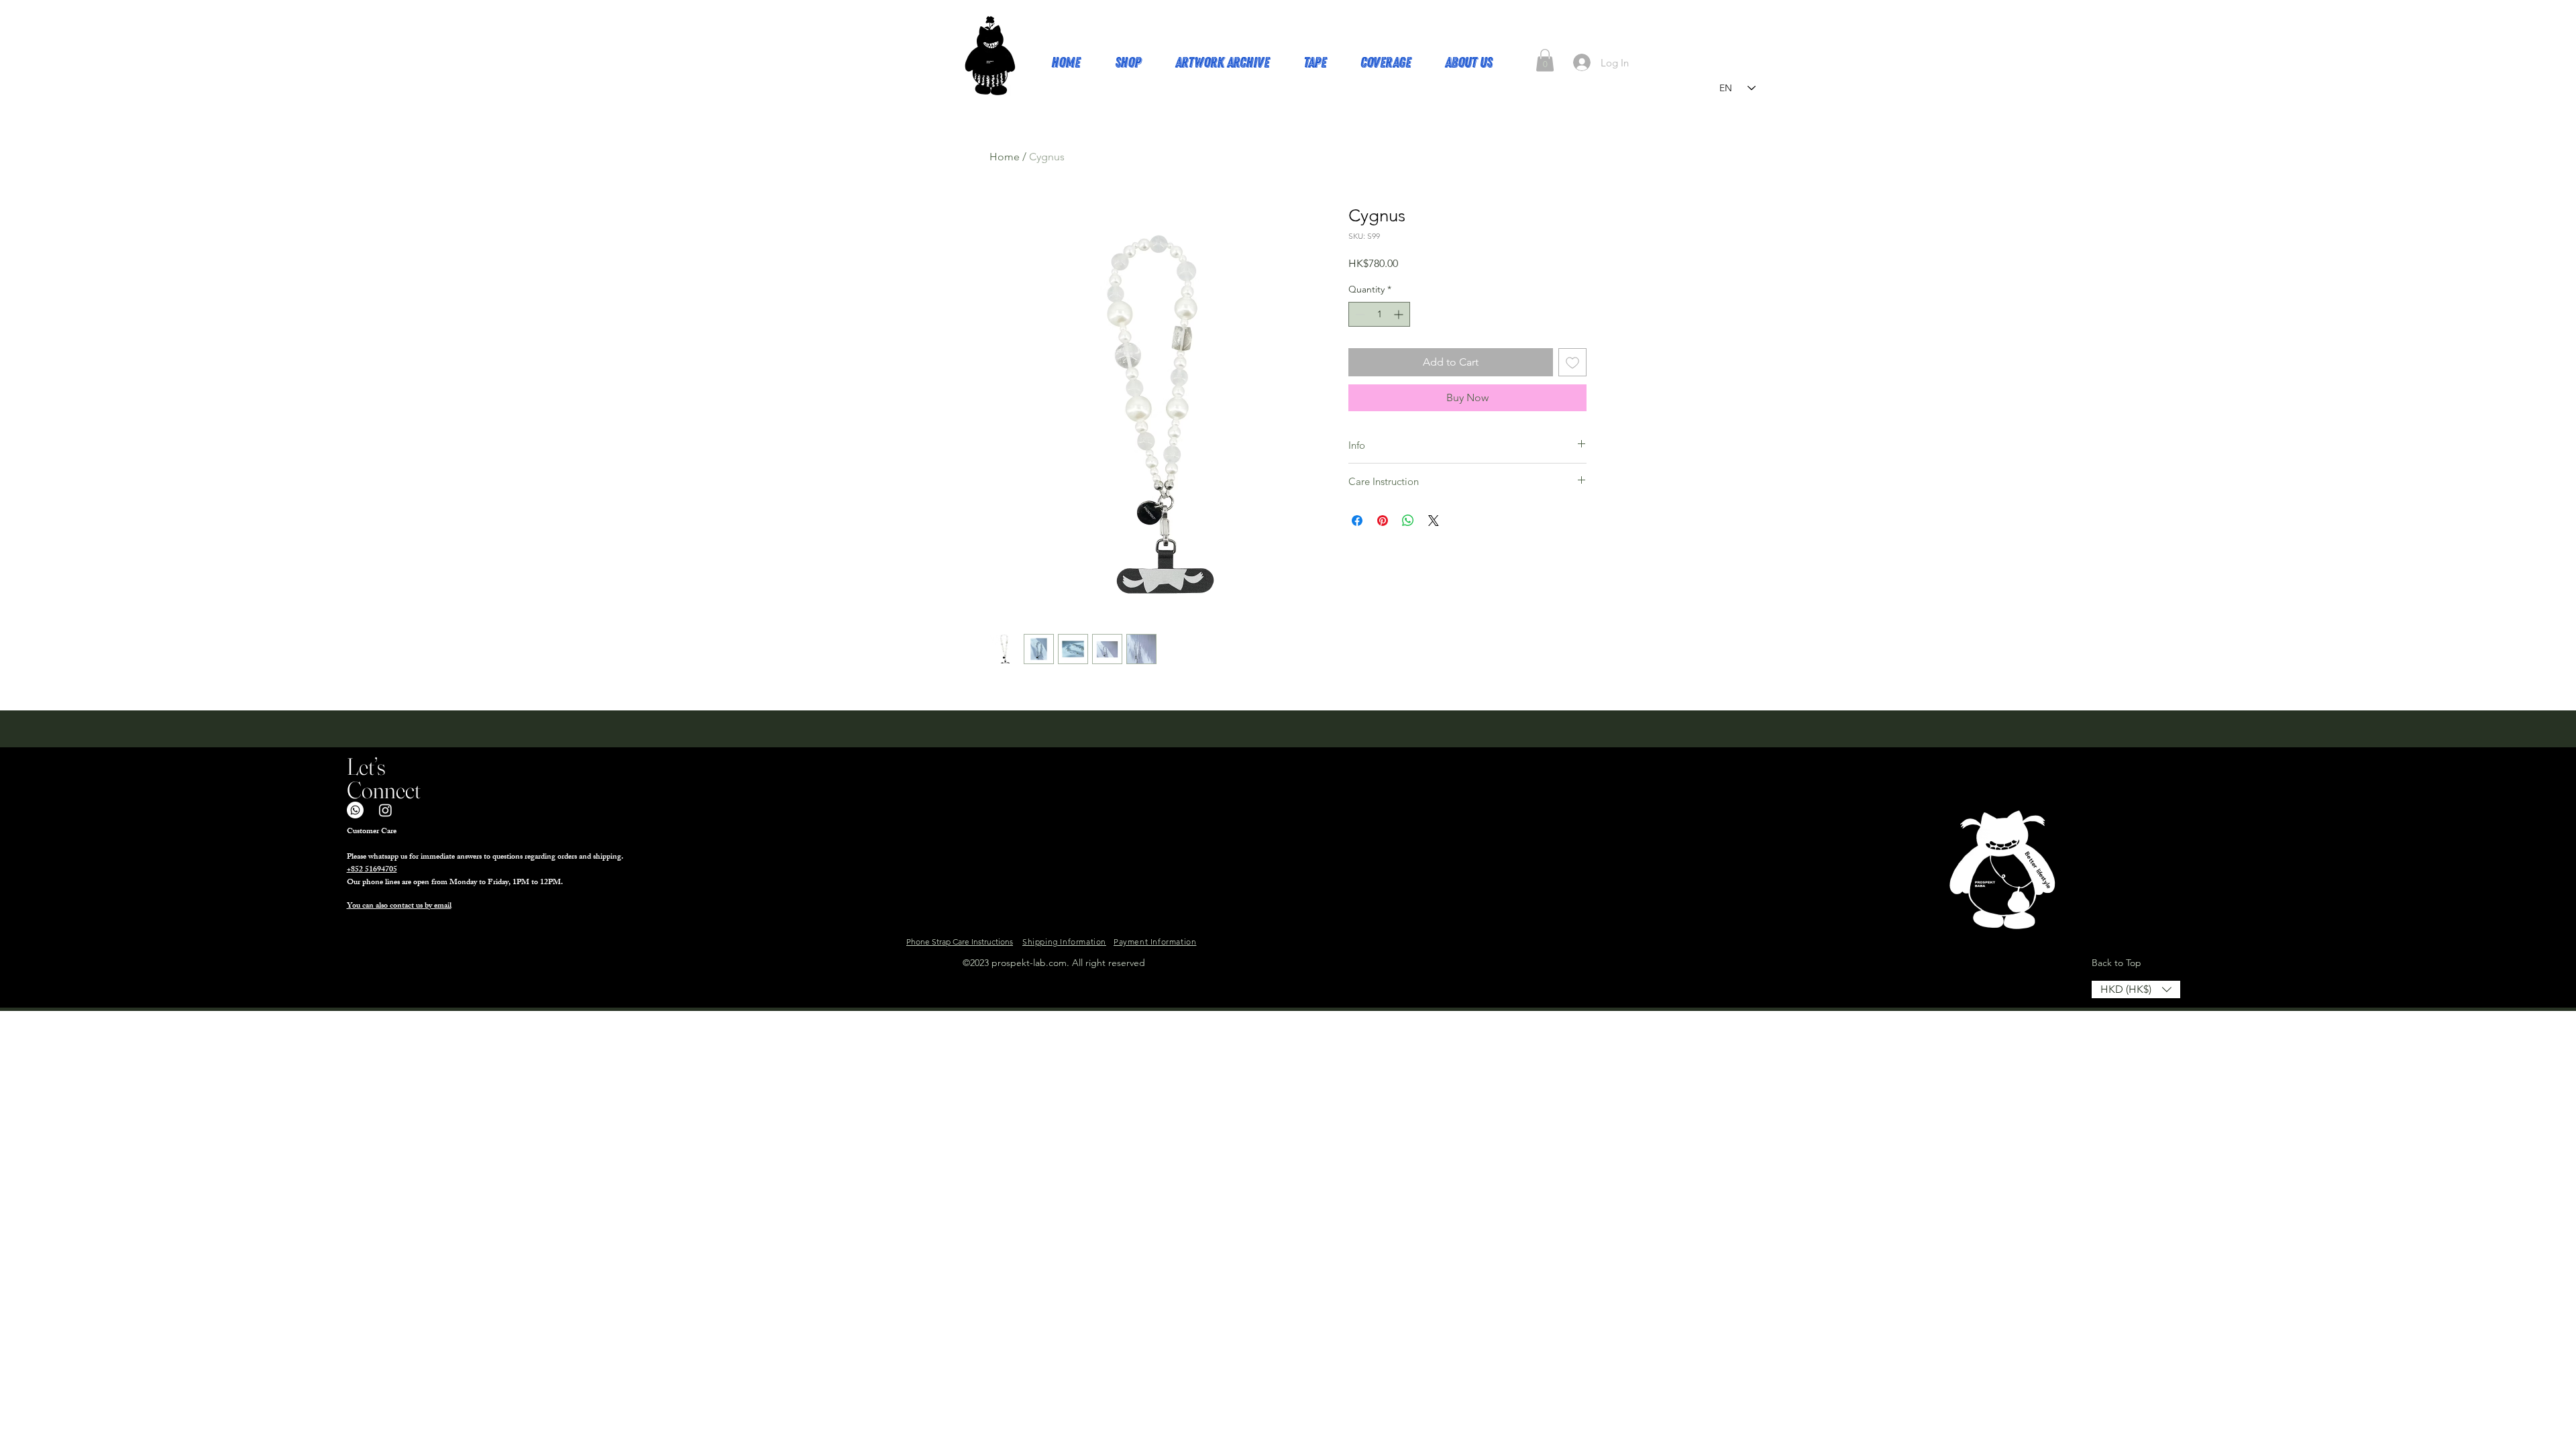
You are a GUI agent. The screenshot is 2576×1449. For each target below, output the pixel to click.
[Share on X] (1434, 521)
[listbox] (2136, 989)
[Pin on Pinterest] (1383, 521)
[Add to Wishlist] (1572, 362)
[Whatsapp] (355, 810)
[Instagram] (385, 810)
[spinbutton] (1379, 314)
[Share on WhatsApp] (1408, 521)
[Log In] (1582, 62)
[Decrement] (1359, 314)
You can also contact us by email (399, 906)
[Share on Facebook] (1357, 521)
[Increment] (1400, 314)
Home (1005, 157)
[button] (1545, 60)
